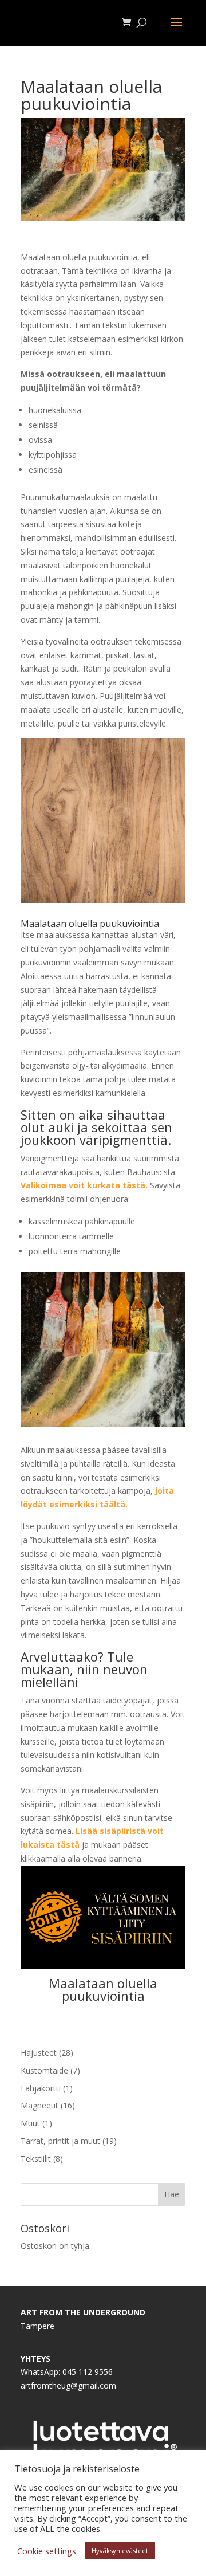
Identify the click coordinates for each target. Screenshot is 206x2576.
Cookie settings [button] (47, 2551)
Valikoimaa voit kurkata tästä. (84, 1185)
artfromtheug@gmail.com (68, 2385)
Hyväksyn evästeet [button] (120, 2551)
